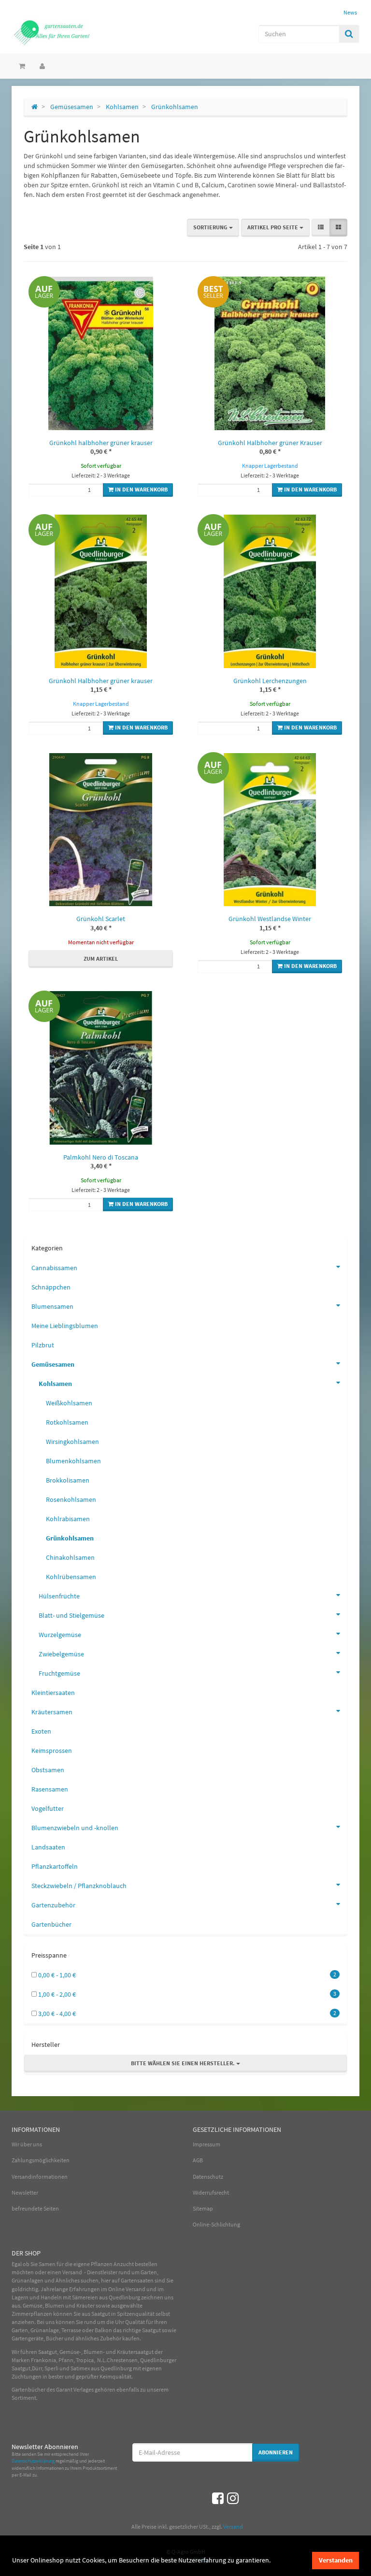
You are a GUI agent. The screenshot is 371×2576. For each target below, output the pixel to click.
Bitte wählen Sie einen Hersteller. (184, 2063)
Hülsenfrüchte (59, 1596)
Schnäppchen (51, 1287)
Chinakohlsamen (70, 1557)
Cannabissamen (54, 1268)
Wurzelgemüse (60, 1635)
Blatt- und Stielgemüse (71, 1615)
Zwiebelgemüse (61, 1654)
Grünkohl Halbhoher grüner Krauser (270, 443)
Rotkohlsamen (67, 1422)
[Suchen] (349, 34)
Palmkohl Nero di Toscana (101, 1157)
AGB (198, 2160)
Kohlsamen (55, 1384)
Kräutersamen (52, 1712)
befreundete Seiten (35, 2208)
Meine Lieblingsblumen (65, 1326)
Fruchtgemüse (59, 1673)
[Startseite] (35, 107)
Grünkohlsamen (70, 1538)
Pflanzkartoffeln (55, 1866)
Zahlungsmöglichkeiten (41, 2160)
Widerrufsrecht (211, 2192)
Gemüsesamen (53, 1364)
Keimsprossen (52, 1750)
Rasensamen (50, 1789)
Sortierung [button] (211, 227)
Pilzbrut (43, 1345)
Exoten (41, 1731)
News (350, 12)
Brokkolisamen (68, 1480)
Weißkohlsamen (69, 1403)
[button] (321, 228)
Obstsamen (48, 1770)
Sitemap (203, 2208)
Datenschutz (208, 2177)
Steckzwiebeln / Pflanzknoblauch (79, 1886)
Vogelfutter (48, 1808)
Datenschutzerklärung (33, 2461)
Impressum (207, 2144)
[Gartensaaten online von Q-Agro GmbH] (65, 32)
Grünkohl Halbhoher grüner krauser (101, 681)
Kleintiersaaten (53, 1693)
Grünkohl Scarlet (101, 919)
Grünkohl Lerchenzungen (270, 681)
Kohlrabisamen (68, 1519)
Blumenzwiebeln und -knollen (75, 1828)
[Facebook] (218, 2498)
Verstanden (336, 2560)
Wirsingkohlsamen (72, 1442)
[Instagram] (233, 2498)
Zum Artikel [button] (101, 959)
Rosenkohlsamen (71, 1499)
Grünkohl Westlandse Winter (270, 919)
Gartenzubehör (53, 1905)
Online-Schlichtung (216, 2224)
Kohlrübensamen (71, 1577)
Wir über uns (27, 2144)
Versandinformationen (40, 2177)
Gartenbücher (51, 1924)
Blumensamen (52, 1306)
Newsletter (25, 2192)
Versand (233, 2527)
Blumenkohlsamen (73, 1461)
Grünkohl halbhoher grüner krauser (101, 443)
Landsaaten (48, 1847)
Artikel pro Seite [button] (273, 227)
